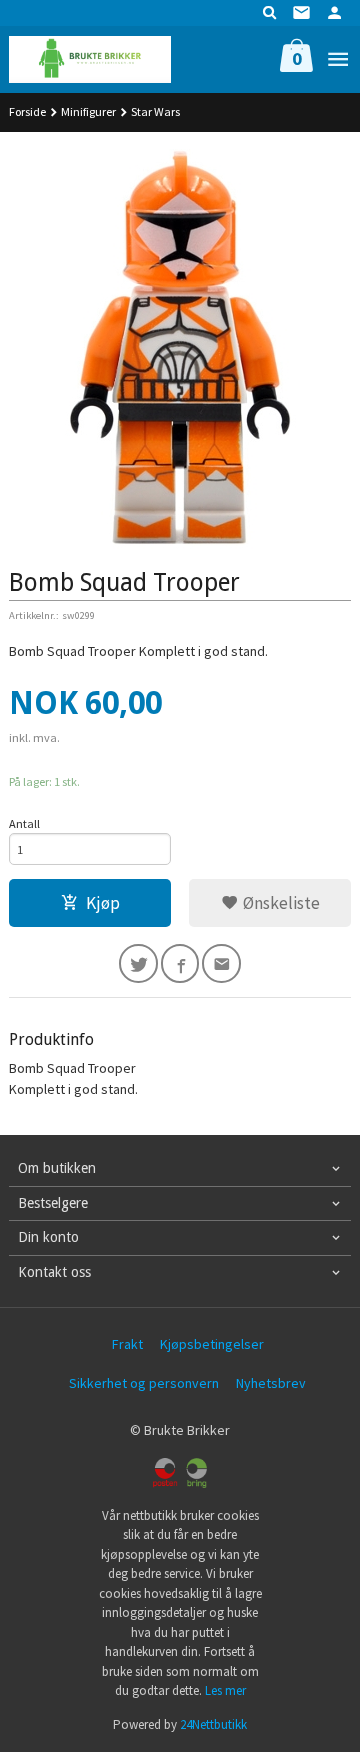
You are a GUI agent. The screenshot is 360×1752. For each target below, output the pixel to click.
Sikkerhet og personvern (144, 1383)
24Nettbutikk (213, 1724)
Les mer (225, 1690)
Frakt (127, 1344)
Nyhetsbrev (271, 1383)
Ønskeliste (279, 903)
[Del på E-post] (221, 963)
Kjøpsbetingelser (212, 1344)
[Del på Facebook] (180, 963)
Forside (27, 111)
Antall (24, 823)
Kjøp (103, 903)
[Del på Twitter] (138, 963)
